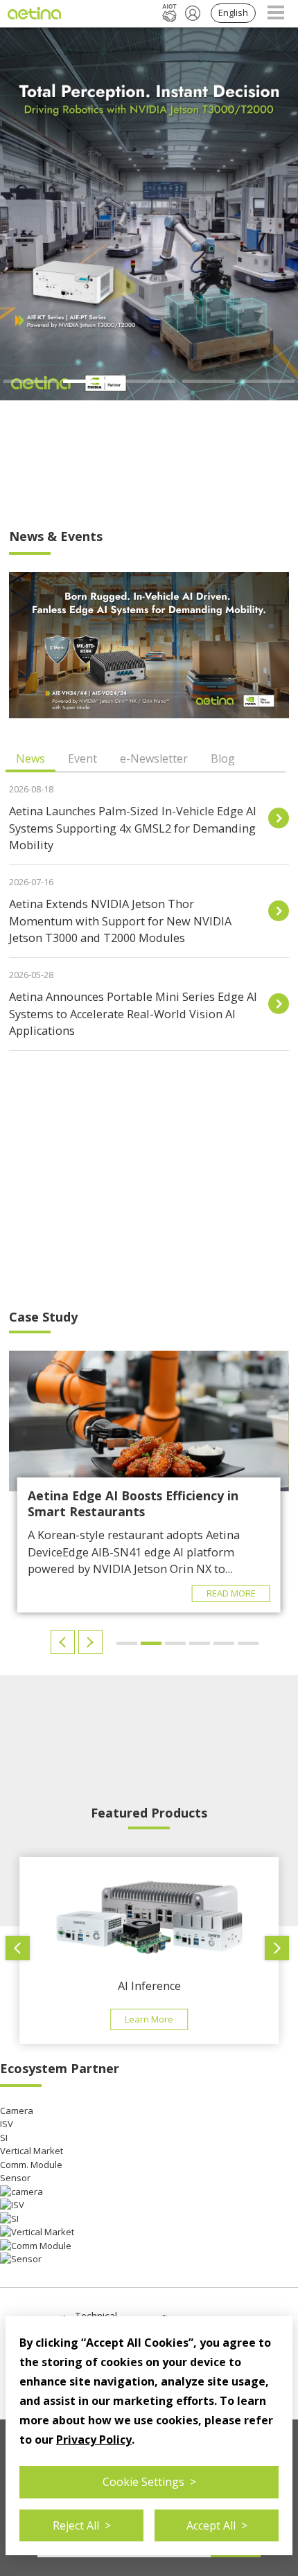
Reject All (82, 2525)
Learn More (149, 2019)
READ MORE (231, 1593)
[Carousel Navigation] (78, 1642)
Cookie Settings (149, 2482)
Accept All (217, 2525)
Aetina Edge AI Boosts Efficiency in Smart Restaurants (133, 1503)
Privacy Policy (94, 2440)
